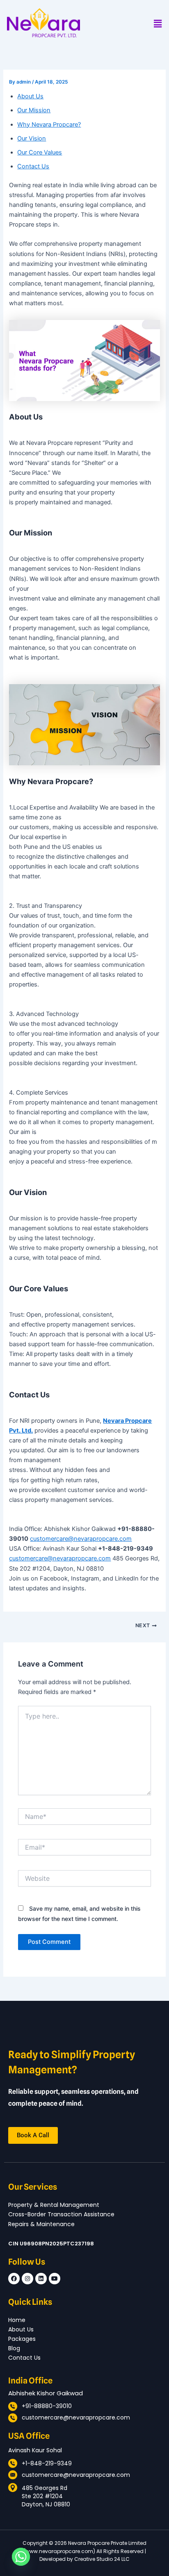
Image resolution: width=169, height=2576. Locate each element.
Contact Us (33, 166)
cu (33, 1539)
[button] (158, 24)
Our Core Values (40, 152)
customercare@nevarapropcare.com (60, 1558)
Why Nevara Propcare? (49, 125)
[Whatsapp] (21, 2557)
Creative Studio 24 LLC (102, 2559)
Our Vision (32, 138)
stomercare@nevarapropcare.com (84, 1539)
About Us (30, 96)
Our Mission (34, 110)
